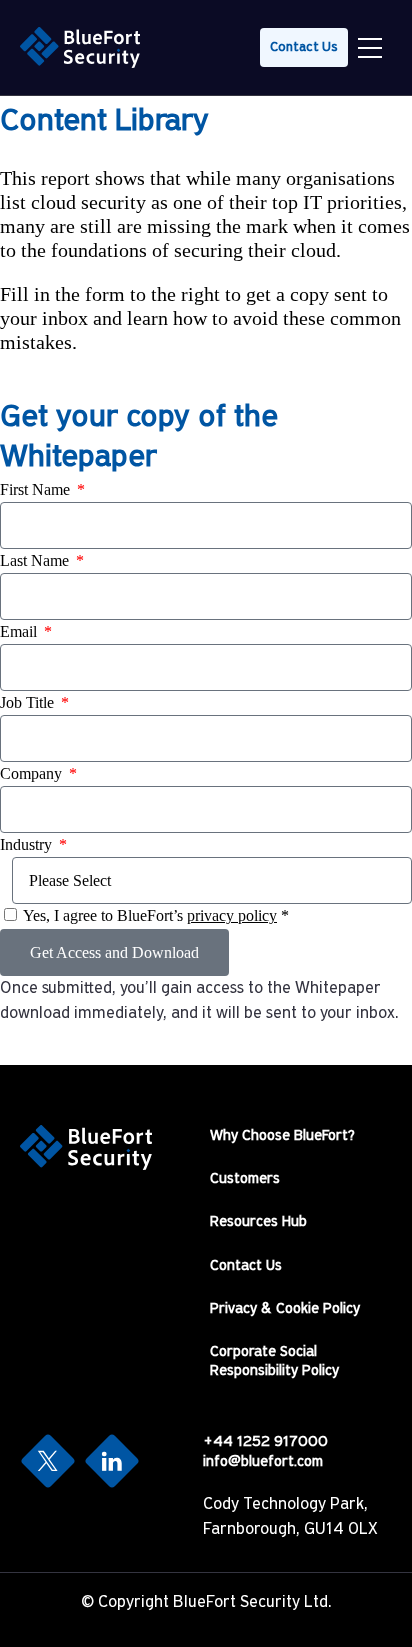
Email (20, 631)
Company (33, 773)
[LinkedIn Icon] (112, 1461)
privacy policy (232, 915)
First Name (37, 489)
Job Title (29, 702)
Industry (28, 844)
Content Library (104, 122)
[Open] (370, 48)
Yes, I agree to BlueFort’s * (156, 915)
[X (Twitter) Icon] (48, 1461)
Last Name (36, 560)
